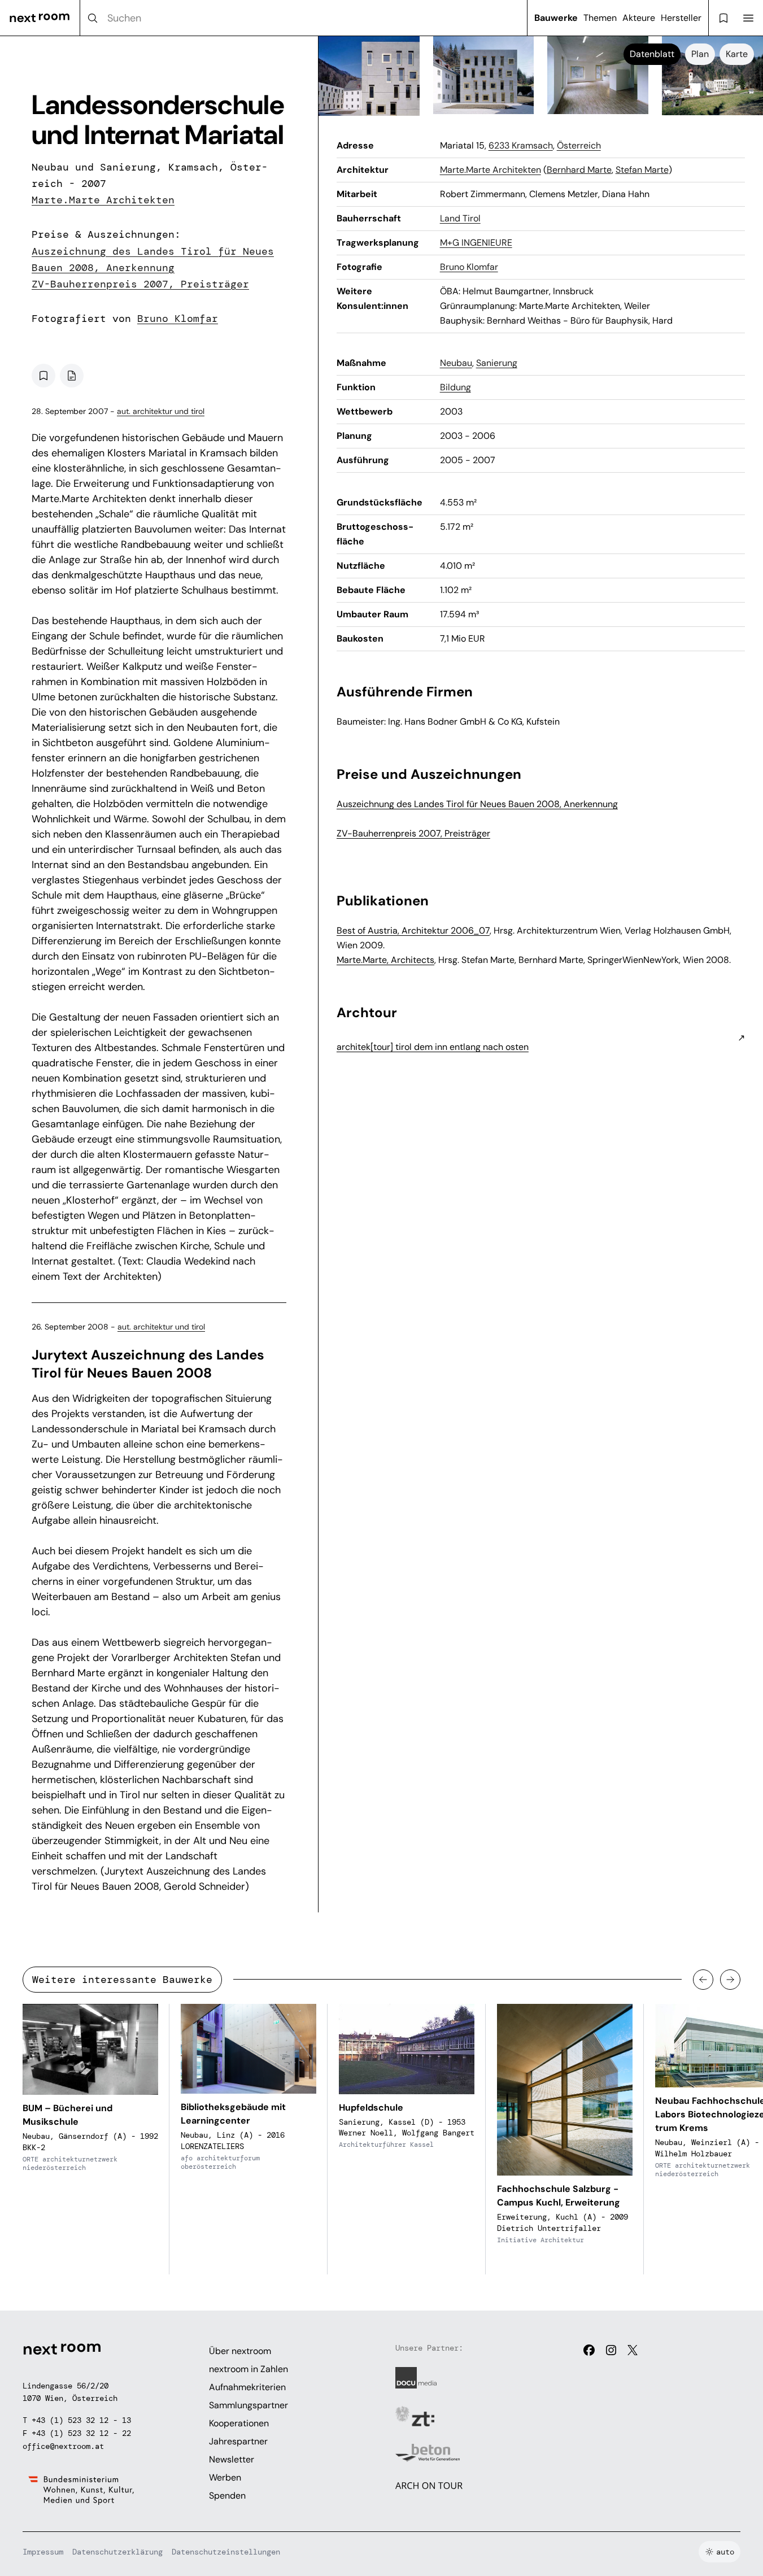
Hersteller (681, 18)
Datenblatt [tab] (652, 54)
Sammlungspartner (248, 2405)
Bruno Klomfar (178, 319)
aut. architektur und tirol (161, 411)
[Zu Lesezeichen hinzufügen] (43, 376)
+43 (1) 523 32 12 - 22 (81, 2433)
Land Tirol (460, 218)
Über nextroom (240, 2351)
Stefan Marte (642, 170)
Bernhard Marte (579, 170)
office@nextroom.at (63, 2446)
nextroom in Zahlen (248, 2369)
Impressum (43, 2552)
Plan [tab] (700, 54)
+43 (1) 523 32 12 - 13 (81, 2420)
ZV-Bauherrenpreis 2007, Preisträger (140, 284)
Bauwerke (556, 18)
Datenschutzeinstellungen (226, 2552)
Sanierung (497, 363)
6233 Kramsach (521, 145)
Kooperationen (239, 2423)
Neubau (456, 363)
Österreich (579, 145)
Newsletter (232, 2459)
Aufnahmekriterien (247, 2387)
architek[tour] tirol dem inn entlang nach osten (433, 1047)
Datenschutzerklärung (117, 2552)
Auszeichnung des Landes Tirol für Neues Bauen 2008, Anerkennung (477, 804)
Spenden (227, 2496)
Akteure (639, 18)
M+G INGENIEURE (476, 243)
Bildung (455, 387)
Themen (600, 18)
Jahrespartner (238, 2441)
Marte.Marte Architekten (103, 200)
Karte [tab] (737, 54)
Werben (225, 2477)
